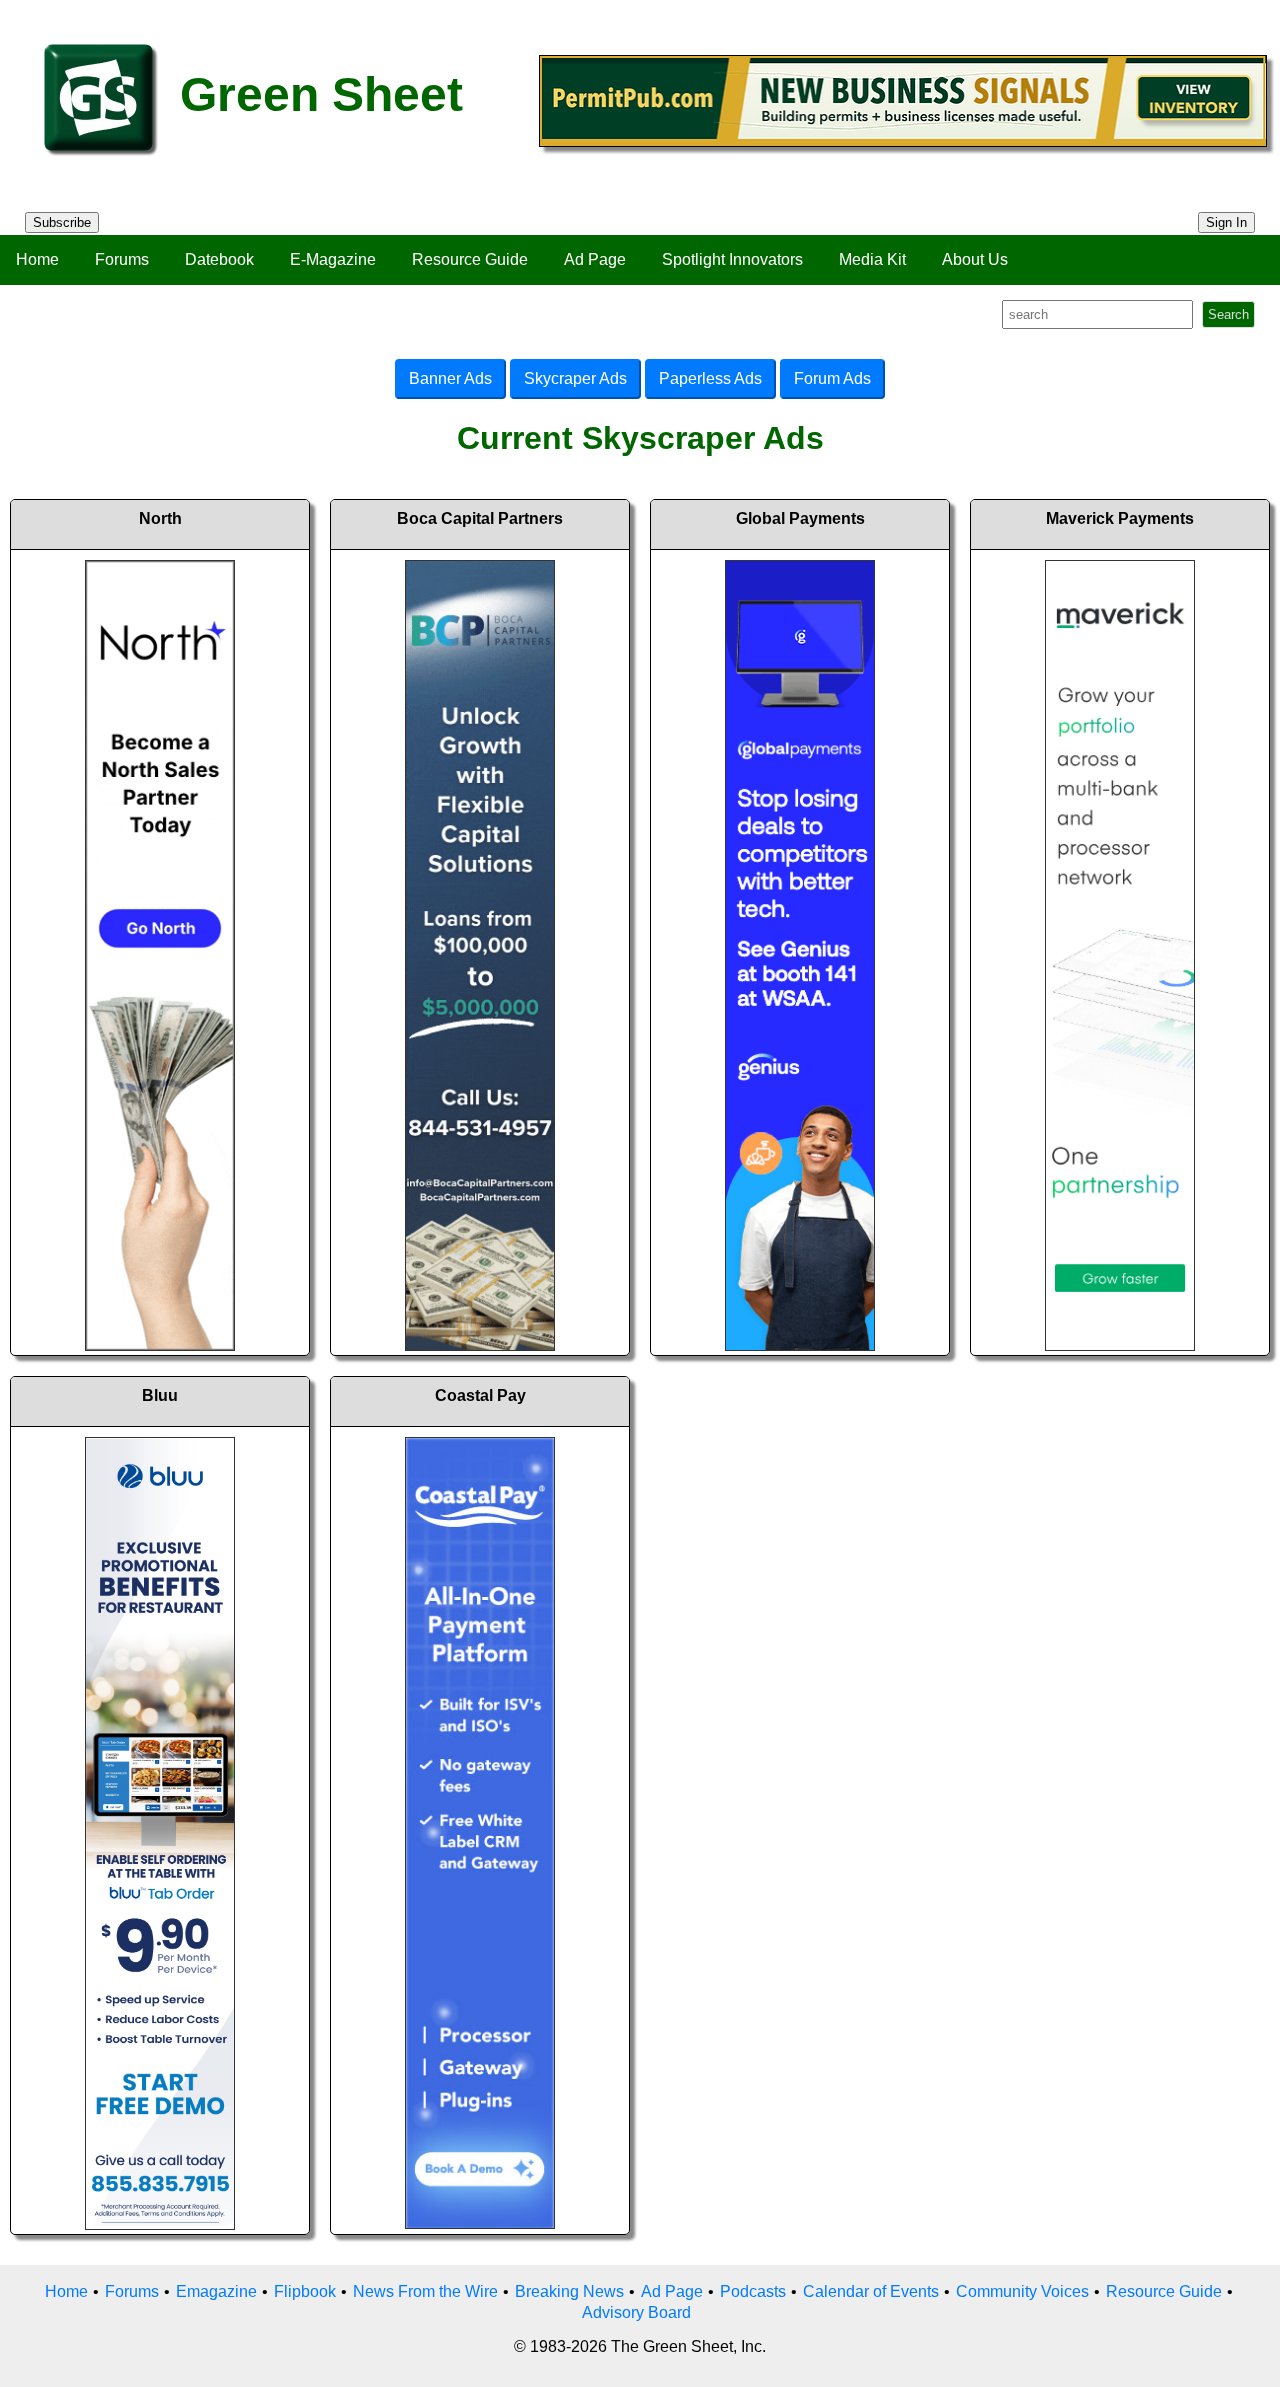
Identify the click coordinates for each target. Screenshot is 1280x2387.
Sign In (1226, 222)
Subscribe (62, 222)
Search (1228, 314)
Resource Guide (470, 259)
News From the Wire (425, 2291)
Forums (122, 259)
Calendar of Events (871, 2291)
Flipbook (305, 2291)
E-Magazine (333, 259)
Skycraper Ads (575, 378)
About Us (975, 259)
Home (37, 259)
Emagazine (216, 2291)
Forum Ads (832, 378)
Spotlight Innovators (732, 259)
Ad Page (595, 259)
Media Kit (872, 259)
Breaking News (569, 2291)
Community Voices (1022, 2291)
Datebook (219, 259)
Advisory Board (636, 2312)
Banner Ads (450, 378)
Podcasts (753, 2291)
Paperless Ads (710, 378)
